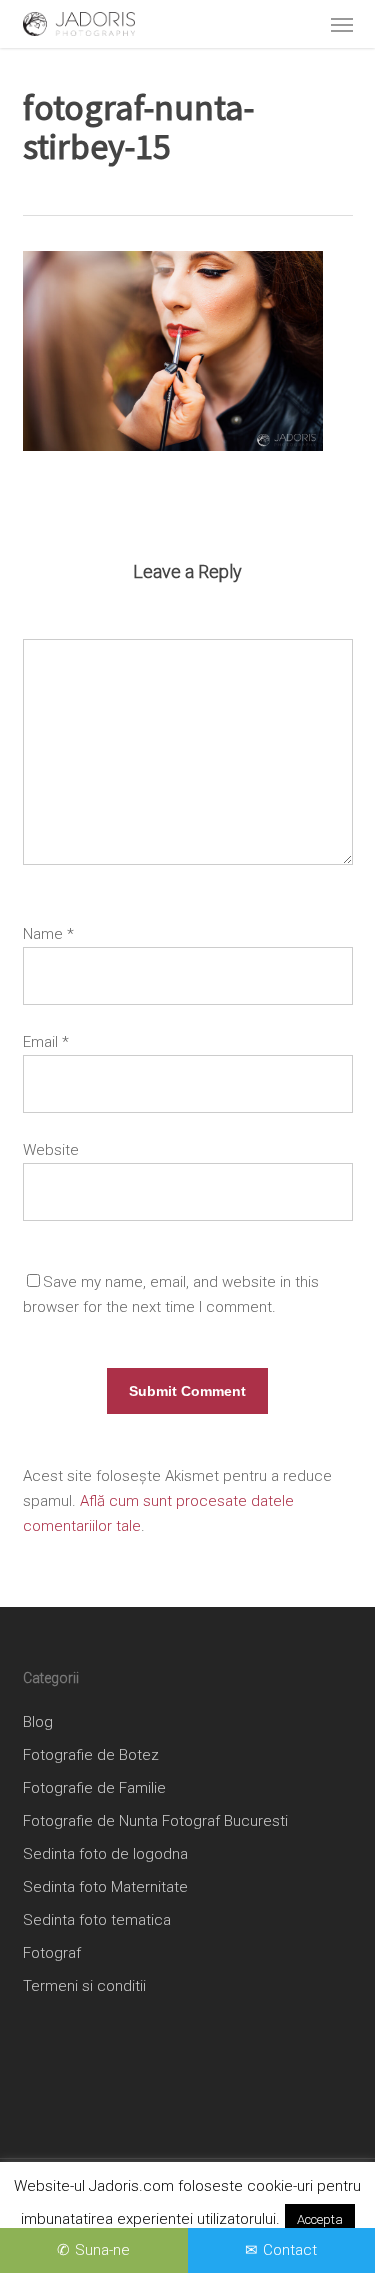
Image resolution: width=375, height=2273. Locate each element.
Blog (38, 1722)
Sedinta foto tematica (97, 1920)
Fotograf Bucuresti (225, 1821)
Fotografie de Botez (91, 1755)
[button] (342, 24)
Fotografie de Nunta (90, 1821)
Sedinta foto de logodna (105, 1854)
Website (51, 1150)
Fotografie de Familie (94, 1788)
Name (48, 934)
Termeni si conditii (84, 1986)
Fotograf (52, 1953)
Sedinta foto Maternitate (105, 1887)
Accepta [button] (320, 2219)
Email (46, 1042)
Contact (290, 2250)
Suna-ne (102, 2250)
